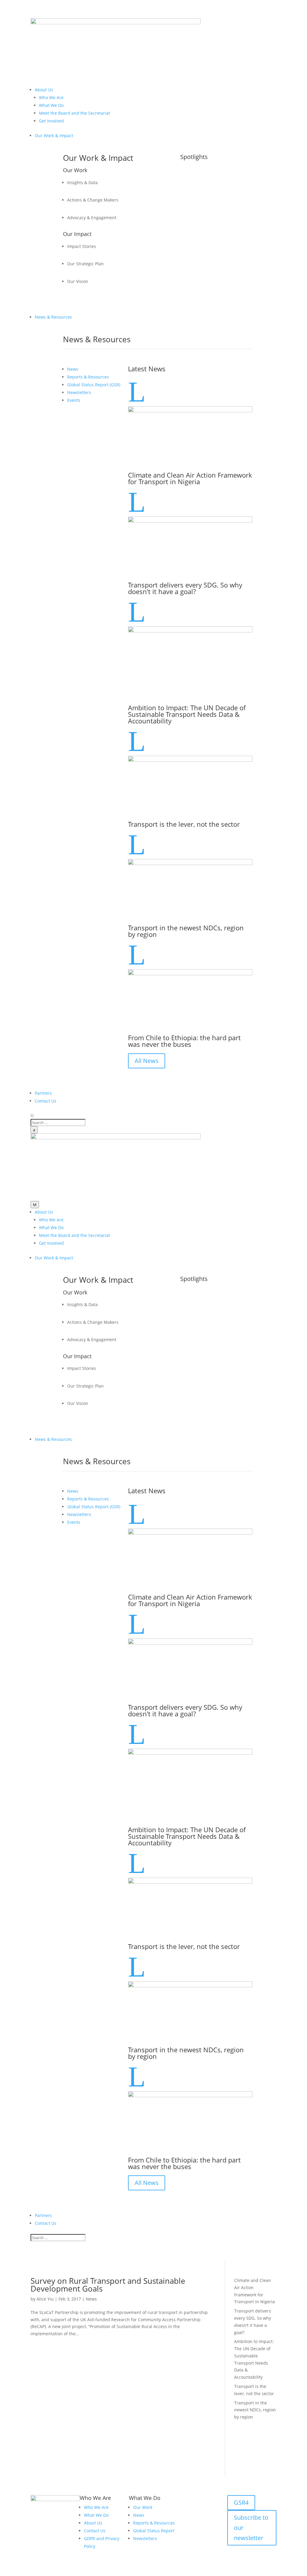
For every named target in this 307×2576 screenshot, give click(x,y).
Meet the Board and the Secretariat (75, 113)
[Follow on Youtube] (244, 2550)
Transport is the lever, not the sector (184, 824)
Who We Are (51, 97)
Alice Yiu (45, 2299)
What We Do (51, 105)
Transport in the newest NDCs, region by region (186, 931)
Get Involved (51, 121)
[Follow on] (256, 2550)
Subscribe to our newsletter (251, 2528)
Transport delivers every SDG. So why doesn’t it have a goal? (185, 588)
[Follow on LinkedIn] (232, 2550)
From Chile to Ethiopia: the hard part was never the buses (184, 1041)
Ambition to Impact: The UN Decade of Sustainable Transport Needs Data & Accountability (187, 714)
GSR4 (241, 2502)
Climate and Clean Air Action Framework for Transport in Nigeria (190, 478)
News (91, 2299)
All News (147, 1061)
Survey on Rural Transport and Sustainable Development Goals (108, 2285)
